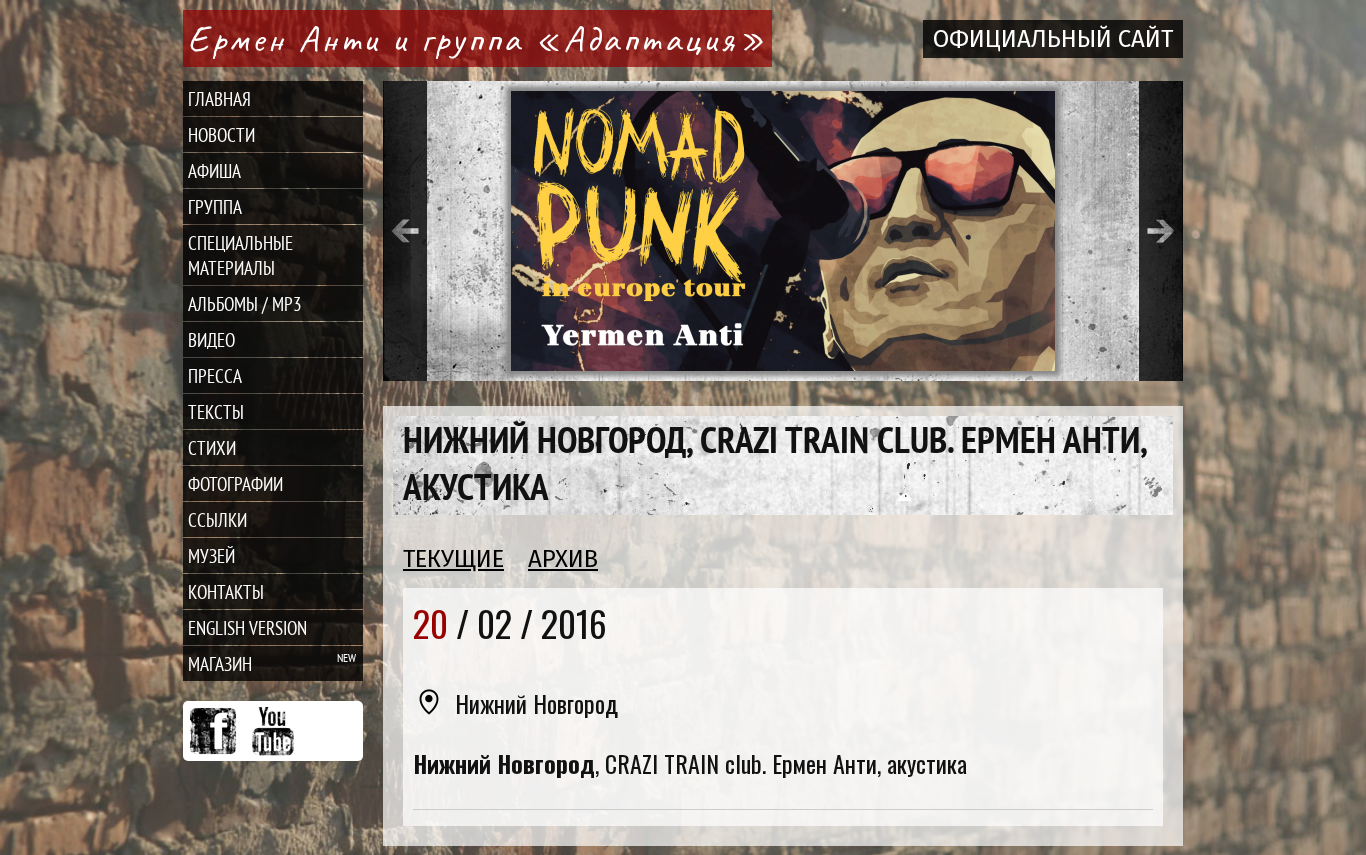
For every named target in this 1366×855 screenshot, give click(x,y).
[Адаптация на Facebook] (213, 731)
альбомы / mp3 (245, 303)
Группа (215, 206)
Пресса (215, 375)
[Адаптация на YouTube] (273, 731)
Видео (211, 339)
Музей (211, 555)
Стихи (212, 447)
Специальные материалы (240, 255)
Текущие (453, 559)
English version (247, 627)
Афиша (214, 170)
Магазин (220, 663)
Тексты (216, 411)
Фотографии (235, 483)
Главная (219, 98)
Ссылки (217, 519)
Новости (221, 134)
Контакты (226, 591)
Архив (563, 559)
